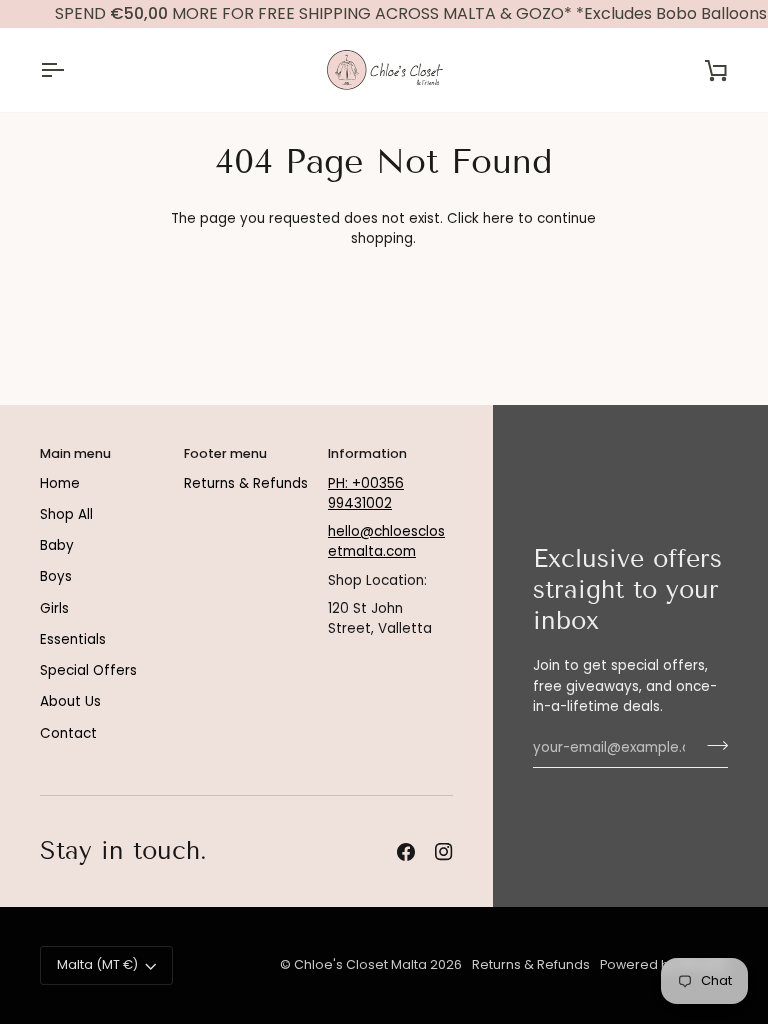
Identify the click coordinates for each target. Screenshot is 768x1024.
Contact (68, 733)
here (498, 218)
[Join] (711, 745)
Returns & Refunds (246, 483)
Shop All (66, 514)
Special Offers (88, 670)
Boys (56, 576)
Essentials (73, 639)
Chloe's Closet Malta (360, 964)
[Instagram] (444, 852)
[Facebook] (406, 852)
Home (60, 483)
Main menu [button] (75, 453)
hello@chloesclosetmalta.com (386, 541)
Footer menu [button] (225, 453)
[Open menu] (70, 70)
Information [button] (367, 453)
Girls (54, 608)
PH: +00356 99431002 (366, 493)
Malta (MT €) (97, 964)
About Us (70, 701)
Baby (57, 545)
